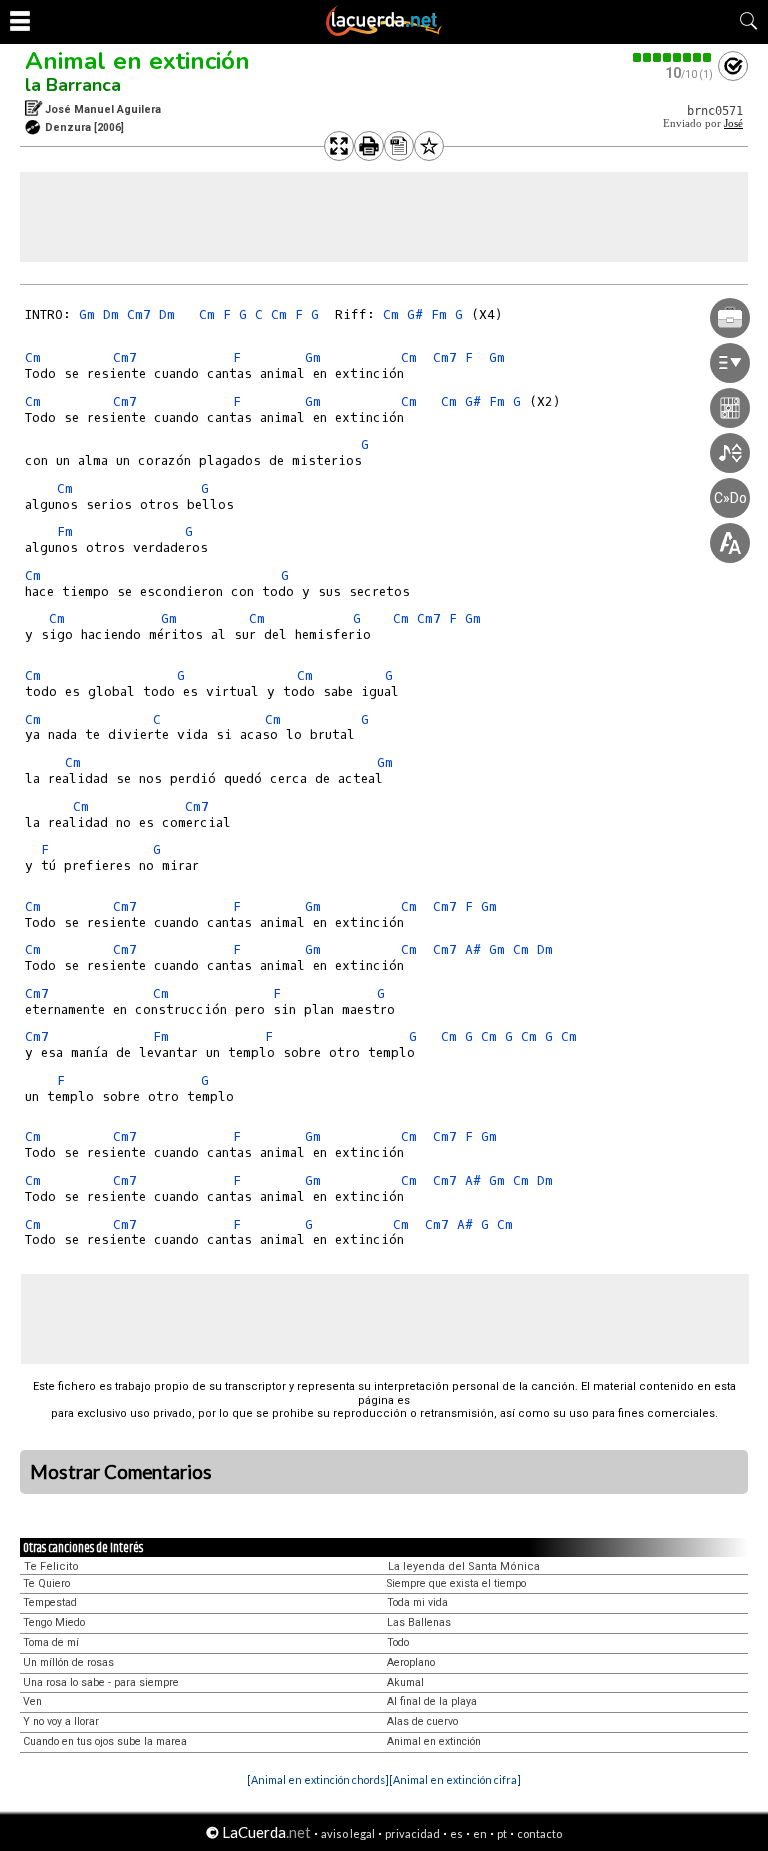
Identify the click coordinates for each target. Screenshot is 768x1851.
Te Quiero (46, 1583)
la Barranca (73, 85)
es (456, 1833)
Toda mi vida (417, 1602)
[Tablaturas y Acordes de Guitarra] (384, 32)
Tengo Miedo (54, 1622)
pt (502, 1833)
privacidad (412, 1833)
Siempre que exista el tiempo (456, 1583)
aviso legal (348, 1833)
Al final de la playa (432, 1701)
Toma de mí (51, 1642)
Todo (398, 1642)
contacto (539, 1833)
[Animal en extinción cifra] (455, 1779)
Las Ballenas (419, 1622)
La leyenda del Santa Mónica (464, 1566)
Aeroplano (411, 1662)
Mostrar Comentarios (121, 1472)
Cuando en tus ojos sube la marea (105, 1741)
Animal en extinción (137, 61)
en (480, 1833)
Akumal (405, 1682)
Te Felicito (51, 1566)
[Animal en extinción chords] (318, 1779)
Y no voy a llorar (61, 1721)
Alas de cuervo (422, 1721)
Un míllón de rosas (68, 1662)
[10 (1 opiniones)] (673, 57)
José (733, 123)
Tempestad (50, 1602)
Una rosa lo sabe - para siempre (101, 1682)
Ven (32, 1701)
